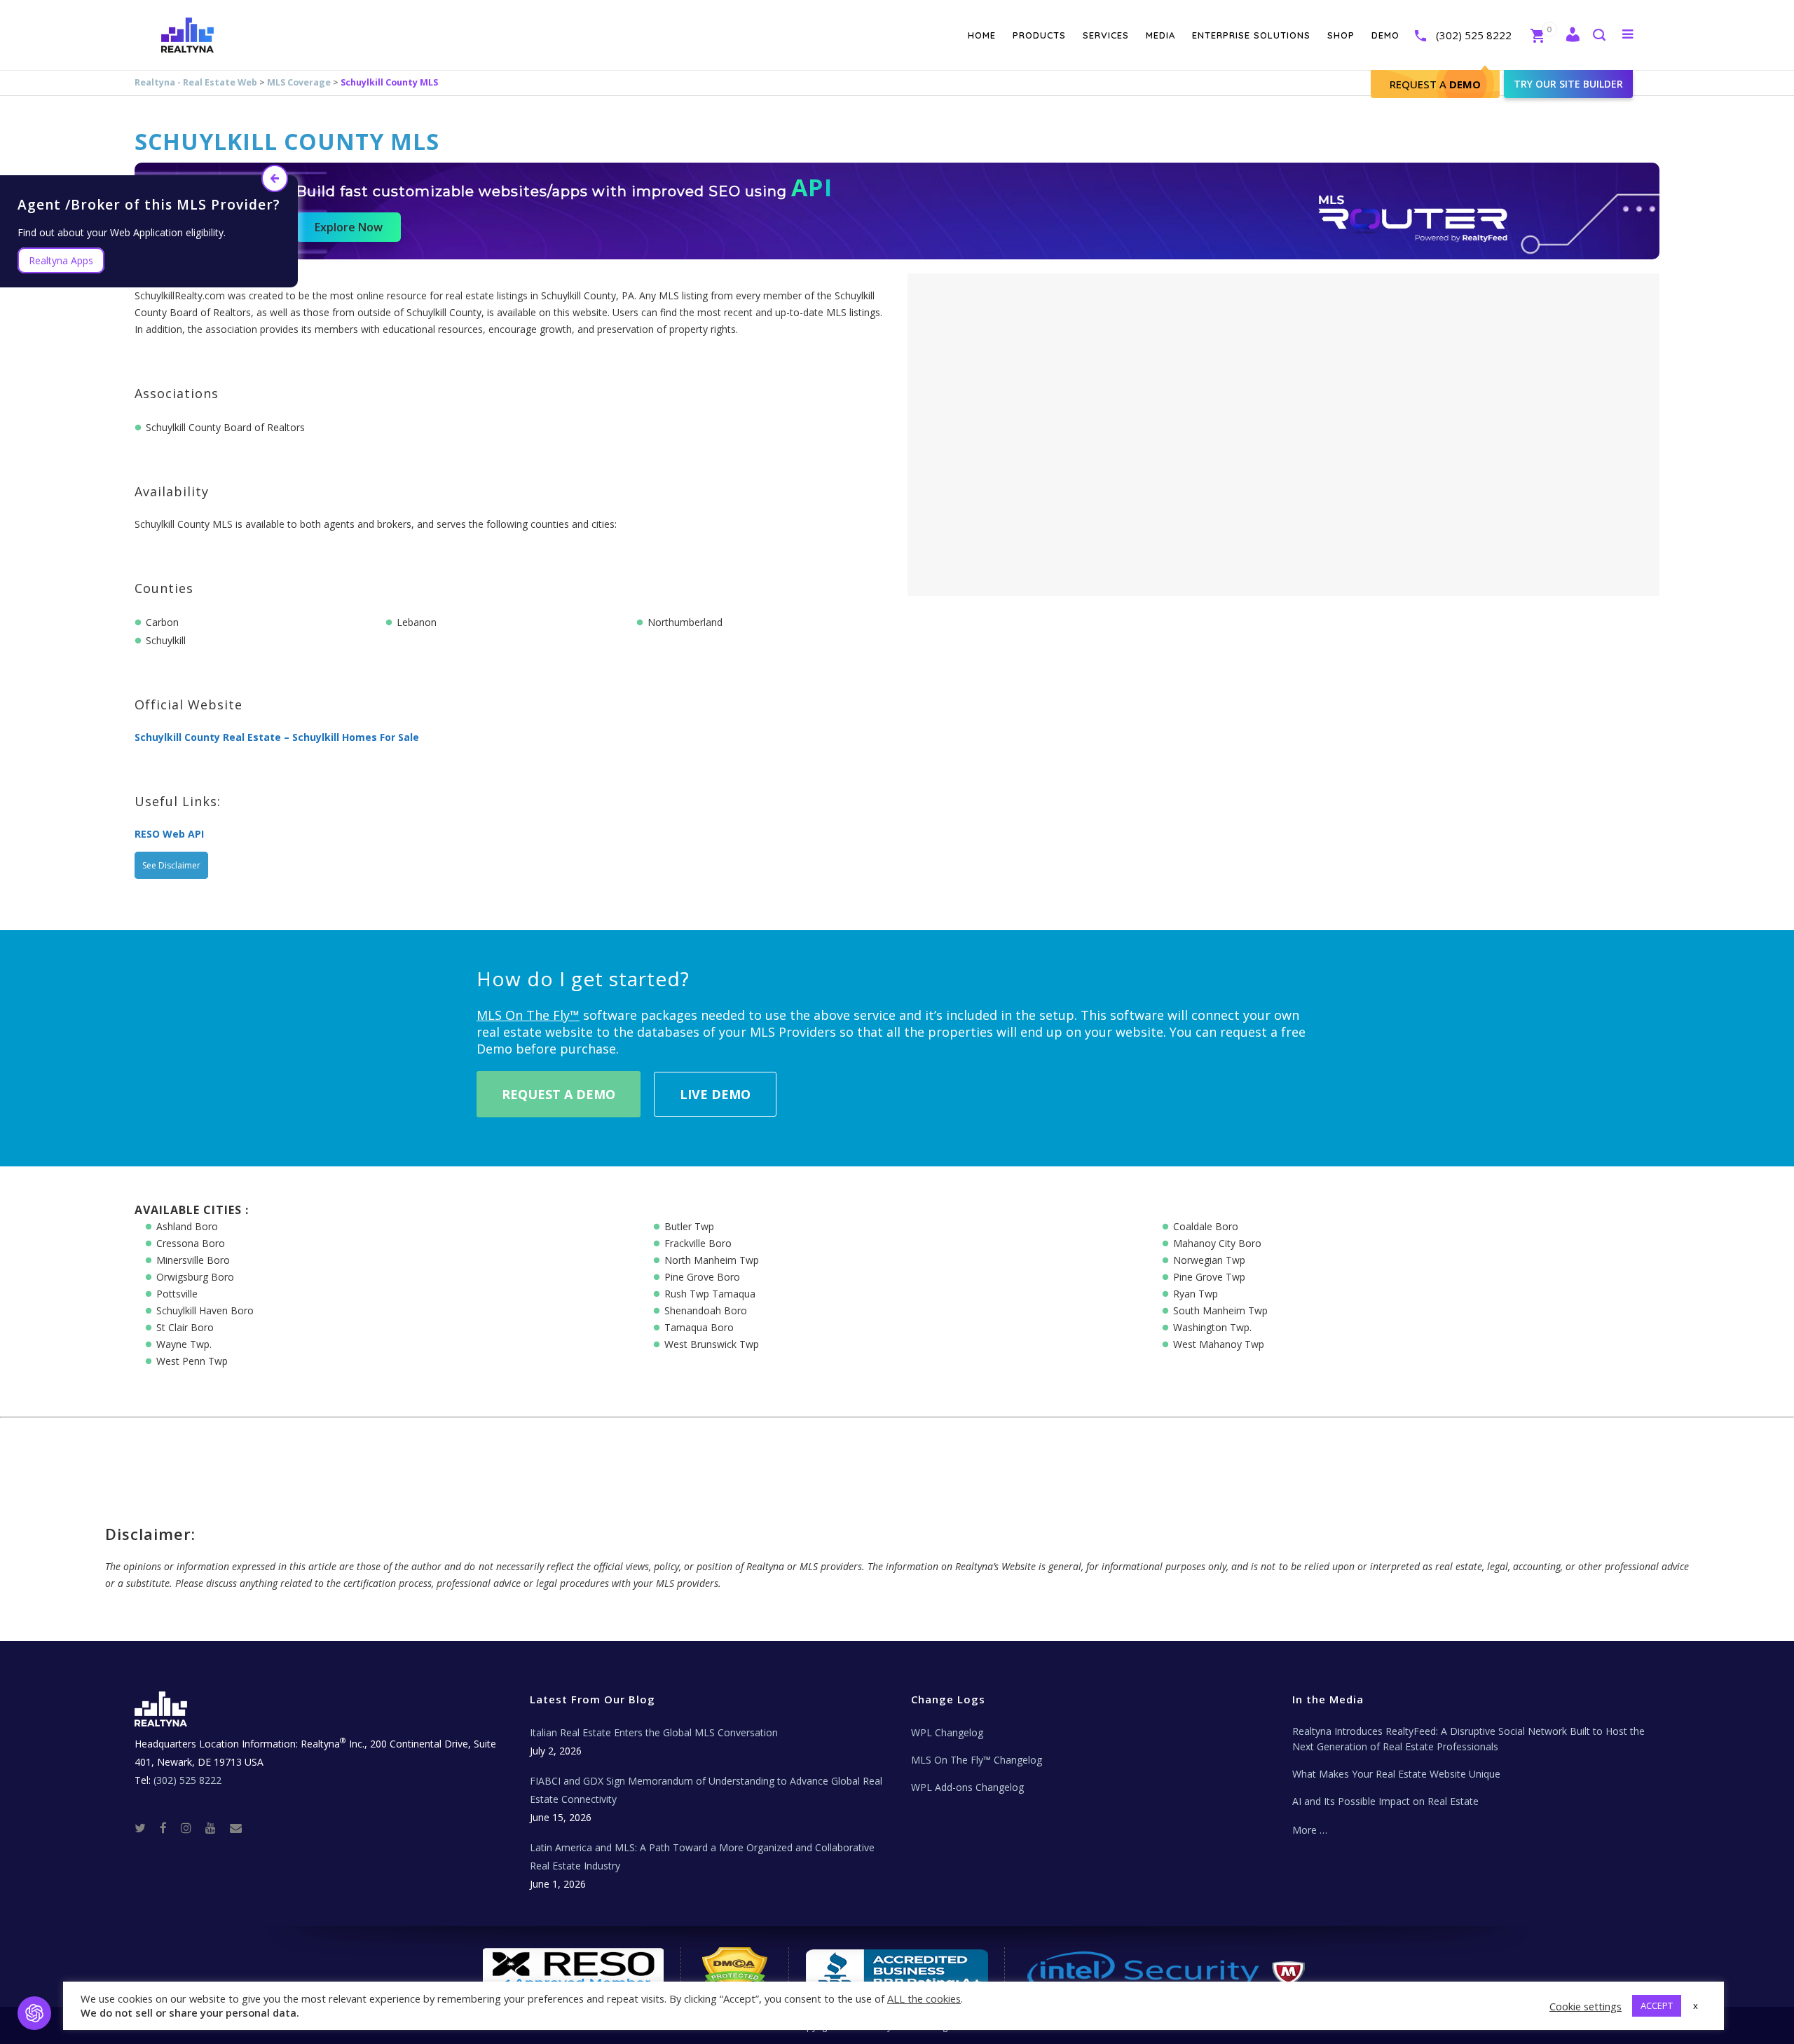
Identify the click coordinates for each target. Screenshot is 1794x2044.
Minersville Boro (193, 1260)
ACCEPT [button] (1657, 2005)
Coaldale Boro (1206, 1226)
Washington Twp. (1212, 1327)
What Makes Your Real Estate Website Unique (1396, 1774)
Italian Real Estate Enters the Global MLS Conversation (654, 1732)
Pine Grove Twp (1209, 1277)
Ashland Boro (187, 1226)
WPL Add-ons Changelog (967, 1787)
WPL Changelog (947, 1732)
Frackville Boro (698, 1243)
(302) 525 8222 (1474, 35)
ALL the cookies (924, 1998)
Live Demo (715, 1094)
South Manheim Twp (1220, 1310)
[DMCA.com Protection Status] (735, 1968)
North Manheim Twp (712, 1260)
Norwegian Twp (1209, 1260)
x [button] (1696, 2005)
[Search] (1598, 36)
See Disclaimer (171, 865)
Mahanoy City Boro (1217, 1243)
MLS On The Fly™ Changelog (977, 1760)
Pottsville (177, 1294)
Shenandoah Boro (706, 1310)
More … (1310, 1830)
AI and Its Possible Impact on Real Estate (1385, 1801)
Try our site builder (1568, 84)
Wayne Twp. (184, 1344)
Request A (1435, 84)
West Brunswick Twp (712, 1344)
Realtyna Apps (61, 260)
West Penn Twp (192, 1361)
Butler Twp (689, 1226)
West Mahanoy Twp (1219, 1344)
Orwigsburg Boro (195, 1277)
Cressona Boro (191, 1243)
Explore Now (349, 227)
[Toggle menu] (1625, 34)
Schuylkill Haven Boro (205, 1310)
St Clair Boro (185, 1327)
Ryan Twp (1196, 1294)
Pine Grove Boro (702, 1277)
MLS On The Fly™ (528, 1015)
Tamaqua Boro (699, 1327)
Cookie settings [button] (1586, 2006)
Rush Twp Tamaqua (710, 1294)
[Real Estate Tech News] (236, 1827)
